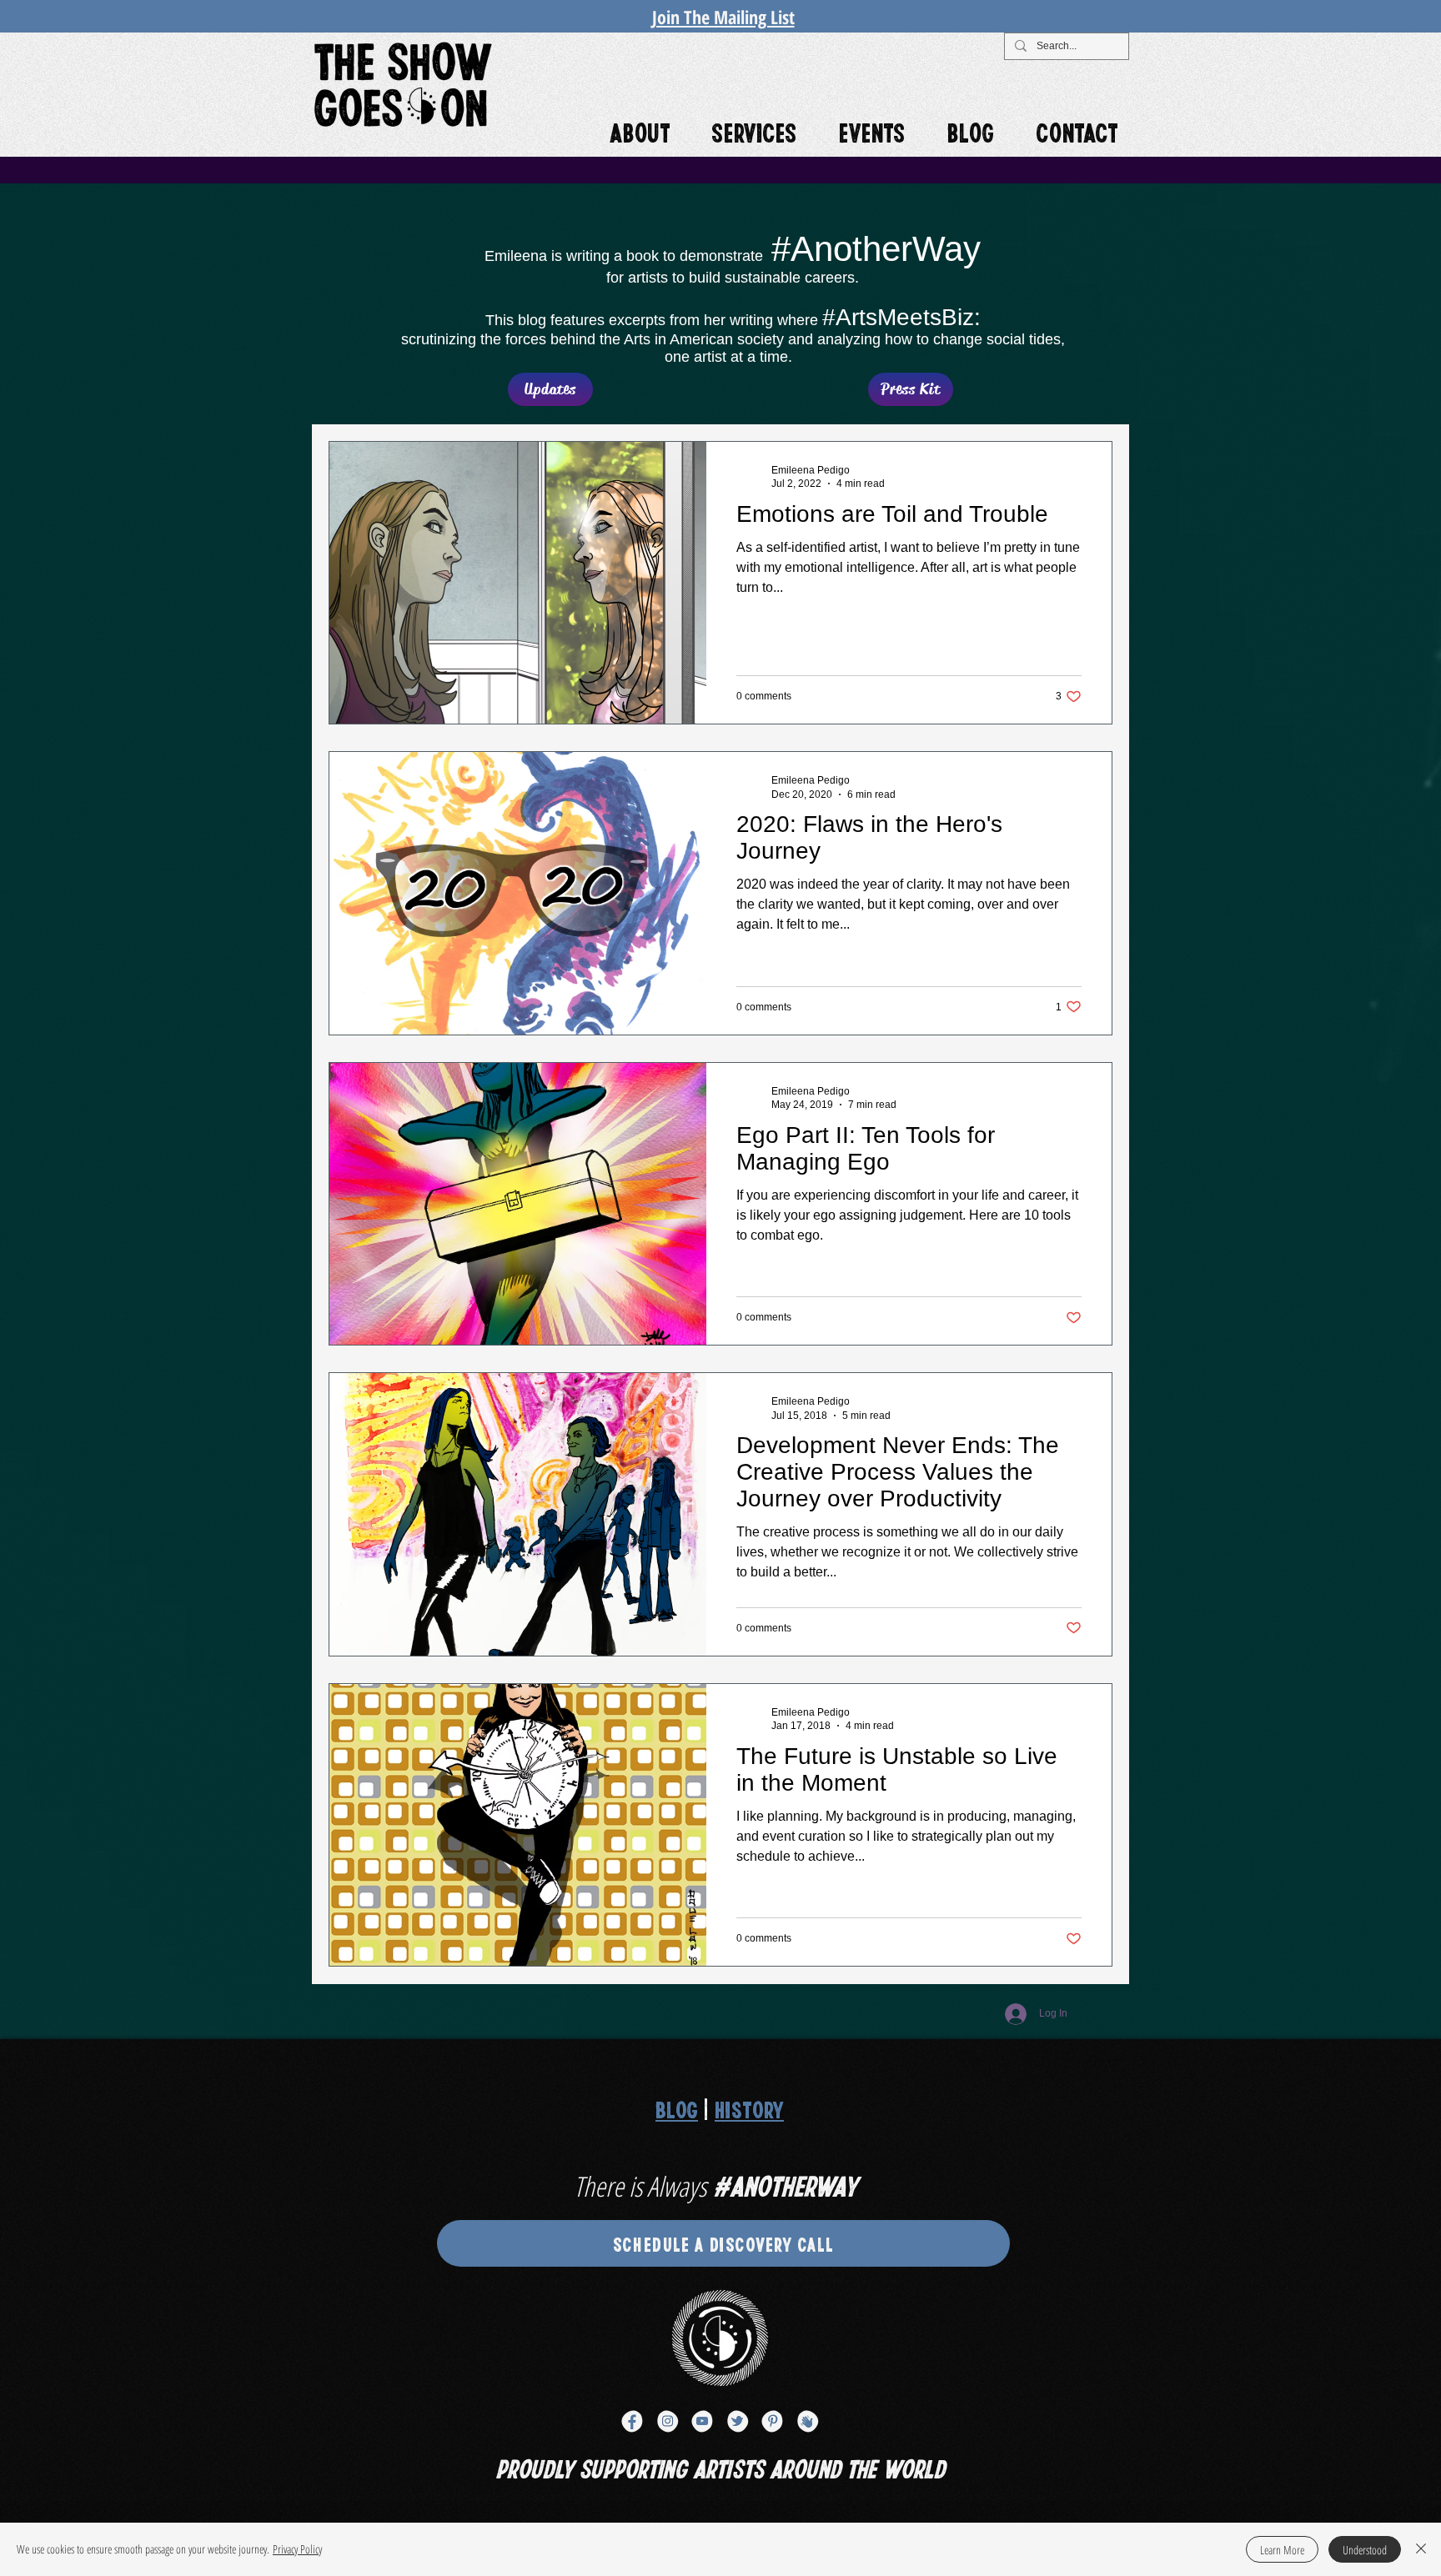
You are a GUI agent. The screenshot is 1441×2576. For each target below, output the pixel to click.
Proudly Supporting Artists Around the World (720, 2467)
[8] (807, 2421)
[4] (667, 2421)
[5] (702, 2421)
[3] (632, 2421)
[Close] (1421, 2549)
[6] (737, 2421)
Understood (1365, 2550)
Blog (677, 2109)
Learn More (1282, 2550)
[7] (772, 2421)
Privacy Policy (297, 2549)
